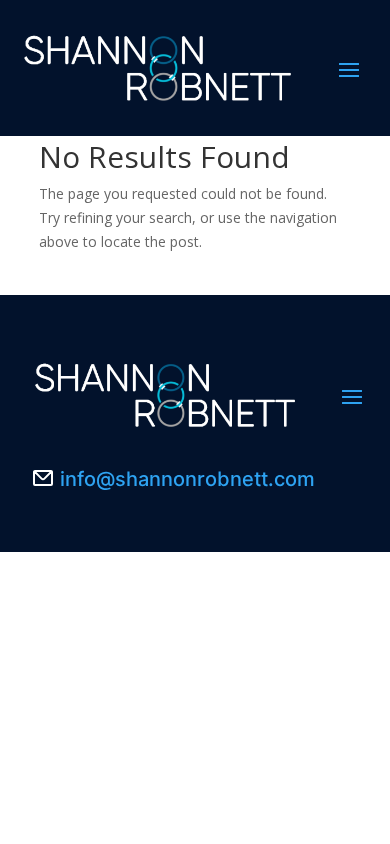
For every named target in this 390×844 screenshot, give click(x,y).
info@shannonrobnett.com (187, 479)
